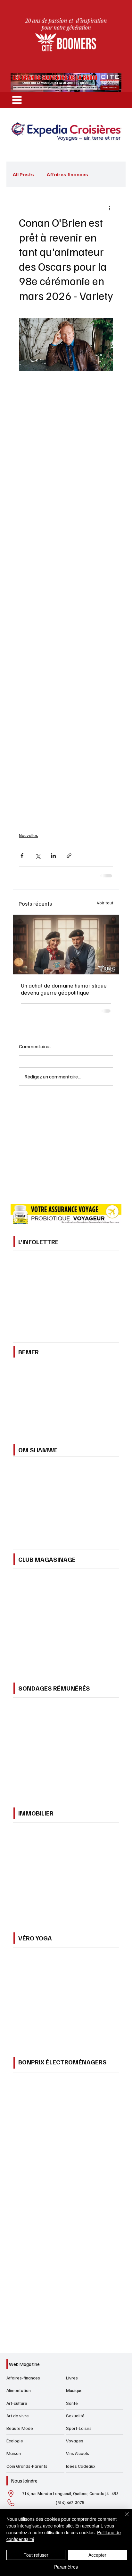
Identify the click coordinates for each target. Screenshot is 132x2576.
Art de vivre (18, 2416)
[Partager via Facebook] (22, 856)
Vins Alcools (78, 2453)
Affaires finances (67, 174)
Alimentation (19, 2390)
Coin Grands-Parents (27, 2466)
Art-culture (17, 2403)
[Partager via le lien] (69, 856)
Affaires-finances (23, 2378)
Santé (72, 2403)
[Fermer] (123, 2518)
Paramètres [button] (66, 2567)
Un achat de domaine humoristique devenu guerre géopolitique (64, 989)
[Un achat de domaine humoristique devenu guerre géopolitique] (66, 945)
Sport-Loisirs (79, 2428)
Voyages (75, 2441)
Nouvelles (29, 835)
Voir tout (105, 903)
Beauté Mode (20, 2428)
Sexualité (75, 2416)
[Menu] (17, 100)
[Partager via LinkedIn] (53, 856)
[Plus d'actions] (109, 208)
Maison (14, 2453)
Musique (74, 2390)
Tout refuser (36, 2555)
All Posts (23, 174)
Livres (72, 2378)
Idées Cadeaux (81, 2466)
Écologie (15, 2441)
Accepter (97, 2555)
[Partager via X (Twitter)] (38, 856)
